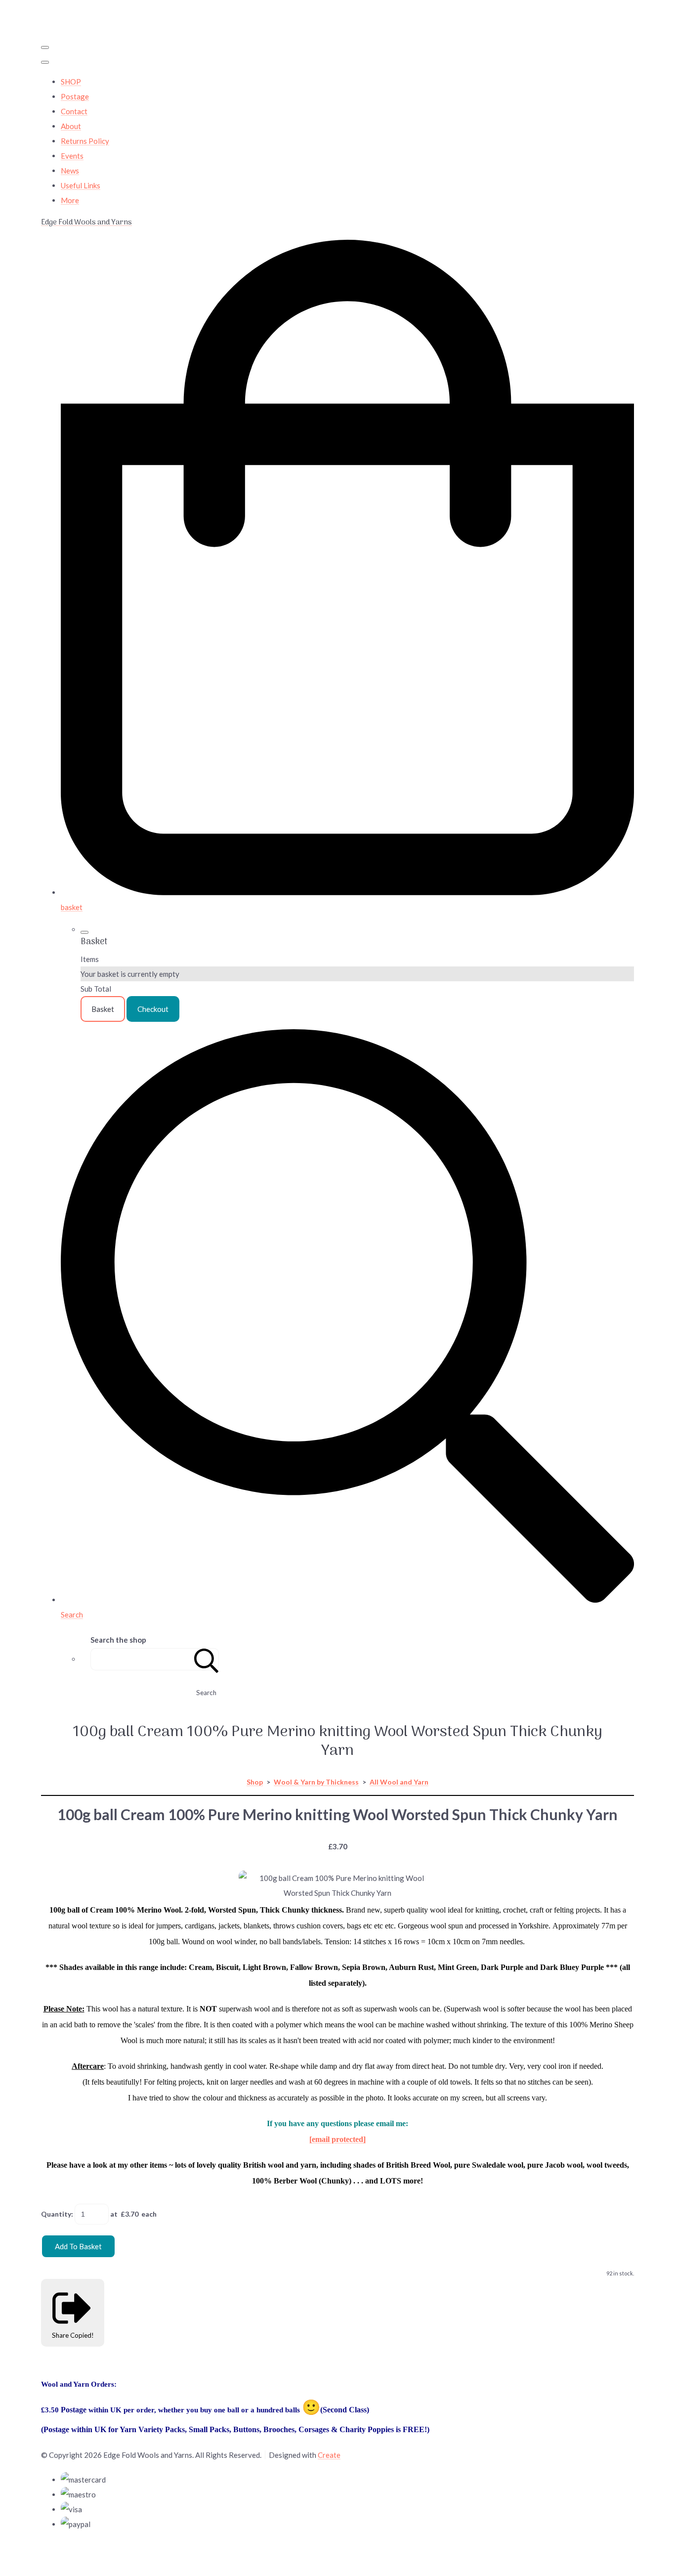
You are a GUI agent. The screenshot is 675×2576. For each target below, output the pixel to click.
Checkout (153, 1009)
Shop (255, 1782)
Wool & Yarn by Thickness (316, 1782)
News (70, 171)
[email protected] (337, 2139)
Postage (75, 96)
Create (329, 2455)
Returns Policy (85, 141)
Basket (103, 1009)
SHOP (71, 82)
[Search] (207, 1659)
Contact (74, 111)
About (71, 126)
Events (72, 156)
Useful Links (81, 185)
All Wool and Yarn (399, 1782)
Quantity (56, 2214)
